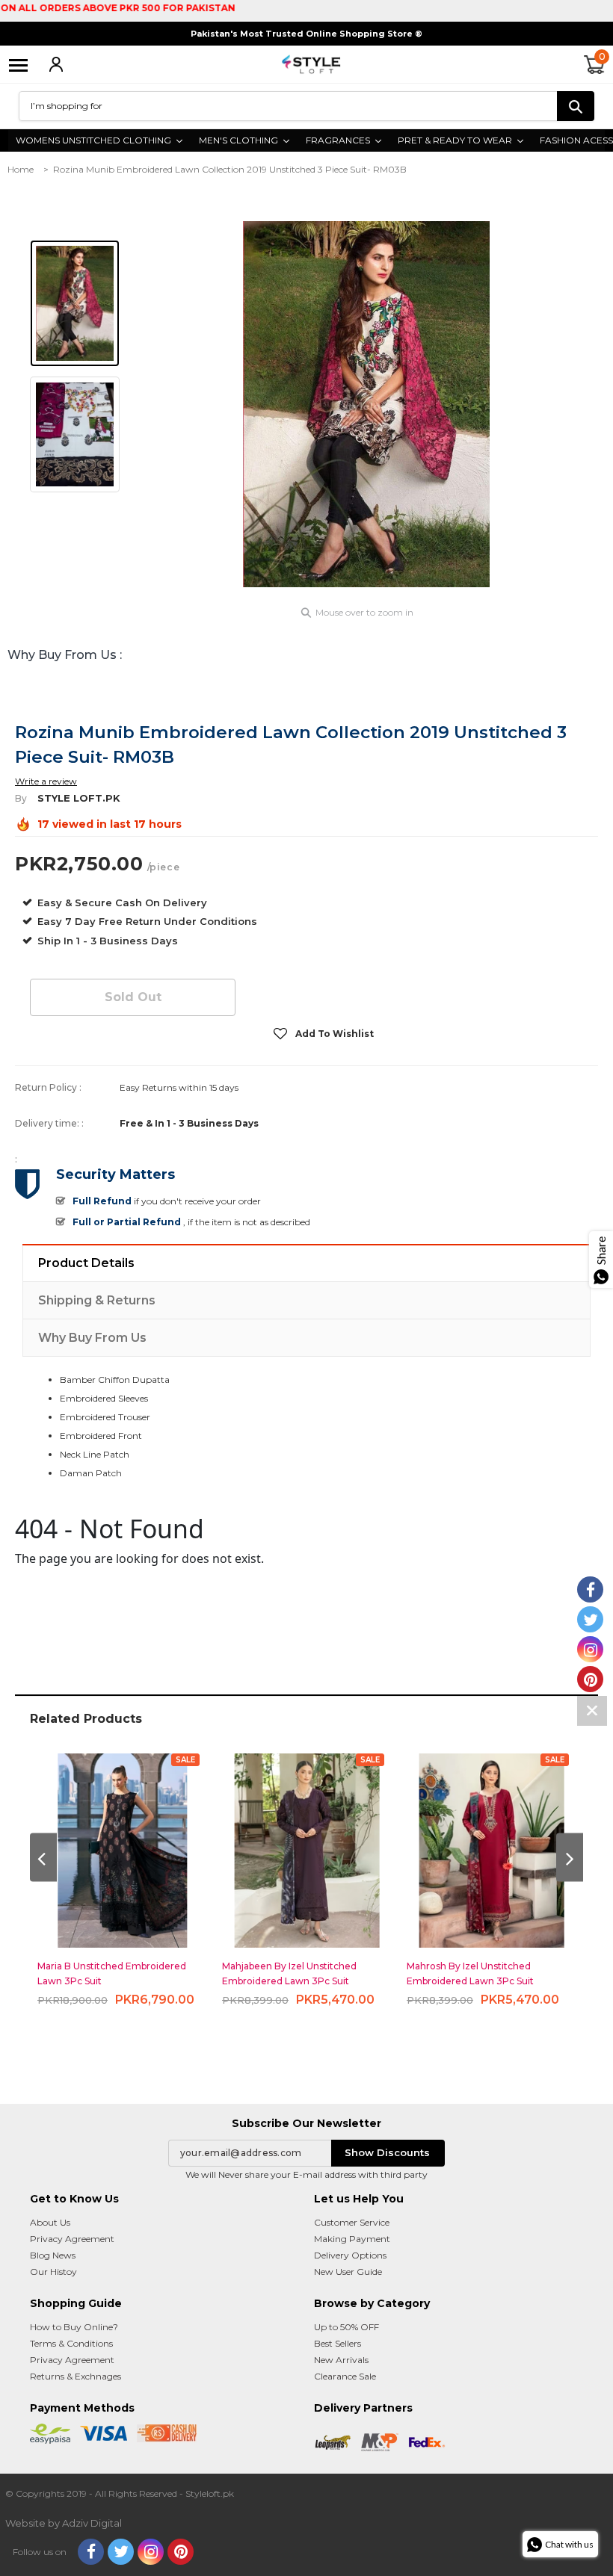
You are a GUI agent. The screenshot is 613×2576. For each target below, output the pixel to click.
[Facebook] (91, 2552)
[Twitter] (121, 2552)
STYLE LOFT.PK (79, 798)
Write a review (46, 781)
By (21, 798)
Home (21, 169)
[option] (366, 404)
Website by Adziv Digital (64, 2523)
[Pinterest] (181, 2552)
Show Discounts (387, 2152)
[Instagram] (151, 2552)
